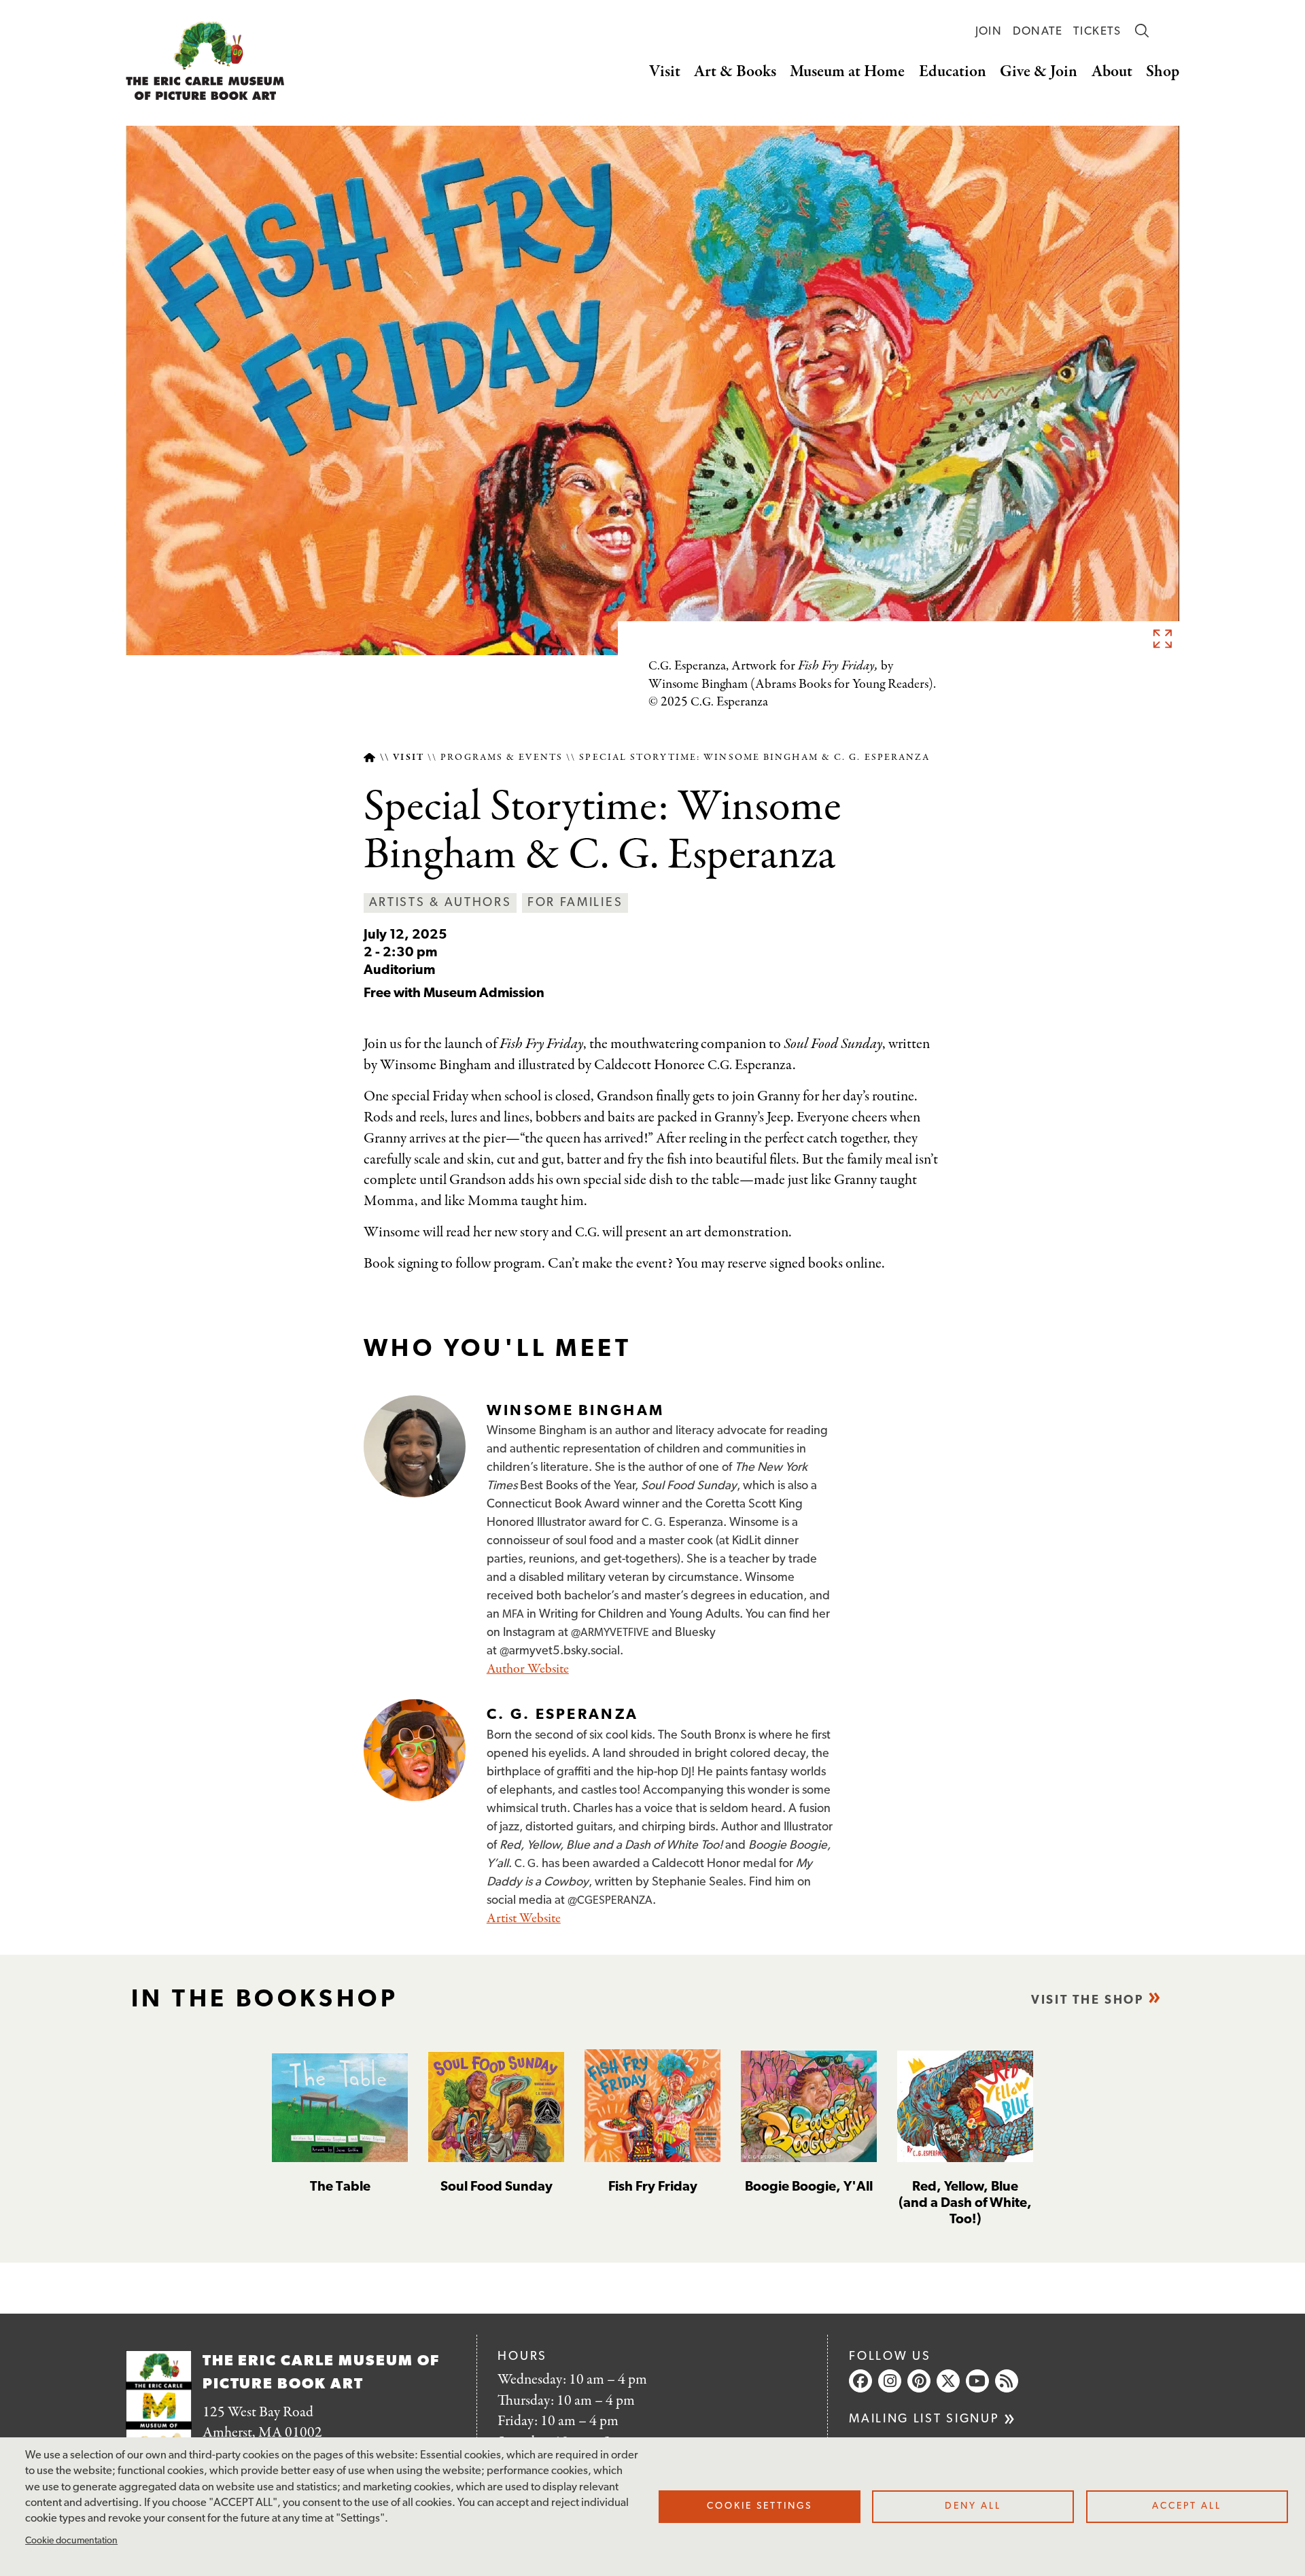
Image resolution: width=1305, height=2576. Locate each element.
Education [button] (953, 72)
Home (369, 758)
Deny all (973, 2506)
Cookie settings (760, 2506)
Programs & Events (502, 758)
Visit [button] (665, 72)
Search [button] (1142, 31)
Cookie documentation (71, 2541)
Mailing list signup (924, 2419)
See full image (1162, 638)
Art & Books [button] (735, 72)
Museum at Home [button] (847, 72)
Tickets (1097, 32)
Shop (1163, 72)
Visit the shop (1087, 2001)
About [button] (1112, 72)
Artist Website (524, 1918)
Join (989, 32)
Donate (1038, 32)
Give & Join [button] (1039, 72)
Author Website (528, 1669)
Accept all (1187, 2506)
